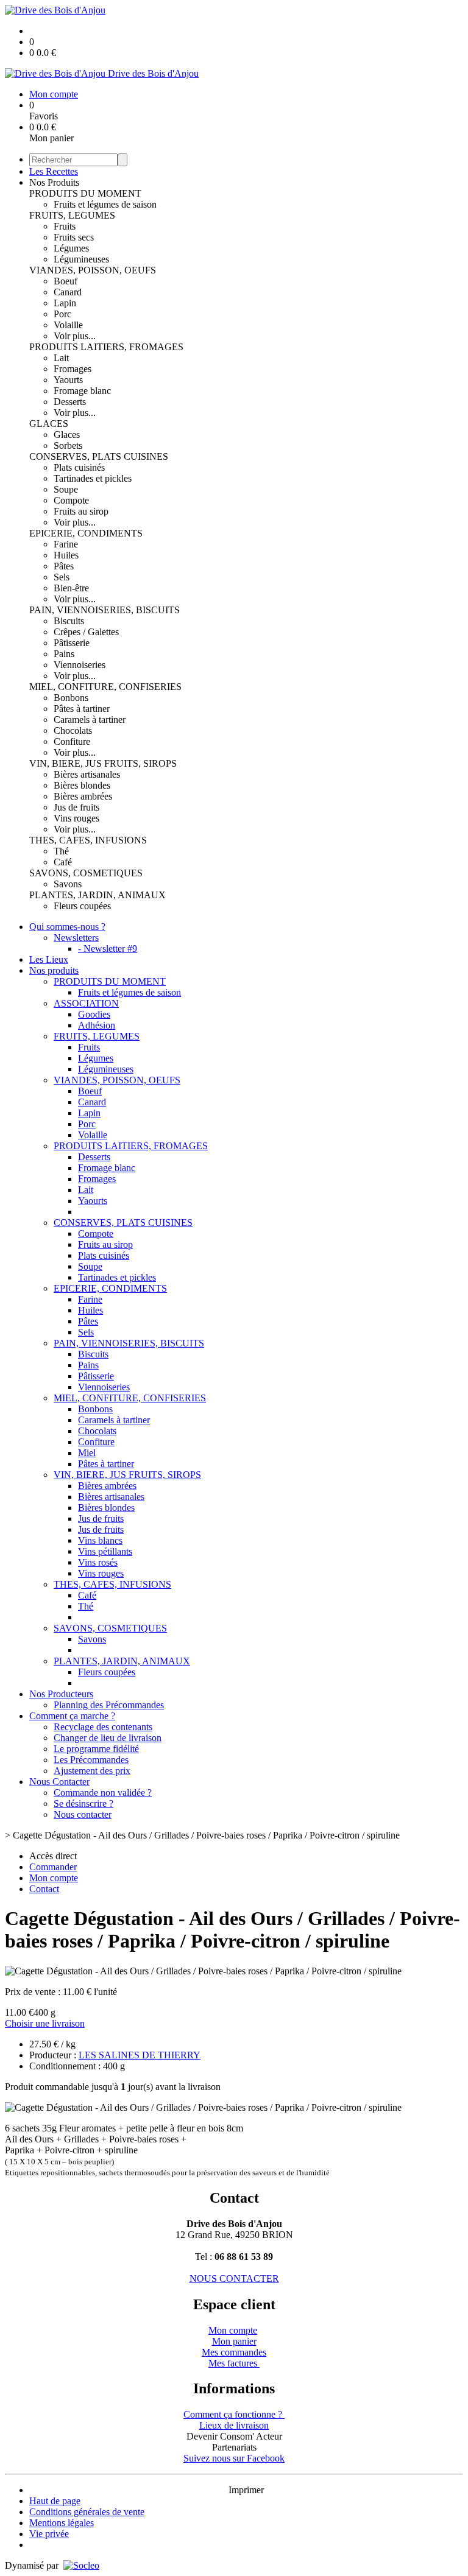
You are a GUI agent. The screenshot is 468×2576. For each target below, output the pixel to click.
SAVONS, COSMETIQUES (86, 873)
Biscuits (69, 621)
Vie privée (49, 2534)
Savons (68, 884)
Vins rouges (76, 818)
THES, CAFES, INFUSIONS (88, 840)
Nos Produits (54, 182)
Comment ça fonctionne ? (234, 2414)
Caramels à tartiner (90, 720)
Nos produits (54, 970)
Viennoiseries (80, 665)
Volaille (68, 325)
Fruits (65, 226)
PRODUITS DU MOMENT (85, 193)
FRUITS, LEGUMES (72, 215)
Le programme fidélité (96, 1749)
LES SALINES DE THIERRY (140, 2055)
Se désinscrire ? (83, 1804)
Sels (62, 577)
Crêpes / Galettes (86, 632)
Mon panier (234, 2341)
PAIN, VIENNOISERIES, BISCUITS (105, 610)
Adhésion (97, 1025)
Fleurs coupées (82, 906)
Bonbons (71, 698)
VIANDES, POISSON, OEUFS (93, 270)
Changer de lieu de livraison (108, 1738)
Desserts (70, 402)
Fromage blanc (82, 391)
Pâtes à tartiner (82, 709)
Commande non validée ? (103, 1793)
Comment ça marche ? (72, 1716)
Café (63, 862)
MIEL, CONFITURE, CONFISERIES (105, 687)
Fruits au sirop (81, 511)
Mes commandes (234, 2352)
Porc (62, 314)
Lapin (65, 303)
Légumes (71, 248)
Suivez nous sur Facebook (234, 2458)
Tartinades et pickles (93, 478)
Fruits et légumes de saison (105, 204)
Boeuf (66, 281)
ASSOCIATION (86, 1003)
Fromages (73, 369)
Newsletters (76, 938)
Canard (68, 292)
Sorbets (68, 445)
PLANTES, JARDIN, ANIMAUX (97, 895)
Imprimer (246, 2490)
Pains (64, 654)
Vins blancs (100, 1540)
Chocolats (73, 730)
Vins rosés (98, 1562)
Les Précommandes (91, 1760)
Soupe (66, 489)
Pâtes (64, 566)
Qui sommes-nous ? (67, 927)
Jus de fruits (76, 807)
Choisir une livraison (45, 2023)
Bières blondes (82, 785)
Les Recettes (54, 171)
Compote (71, 500)
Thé (61, 851)
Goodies (94, 1014)
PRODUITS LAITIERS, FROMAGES (106, 347)
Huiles (66, 555)
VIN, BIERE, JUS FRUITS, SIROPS (103, 763)
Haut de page (55, 2501)
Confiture (72, 741)
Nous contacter (83, 1814)
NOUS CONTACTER (234, 2279)
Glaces (67, 435)
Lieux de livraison (234, 2425)
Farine (66, 544)
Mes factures (234, 2363)
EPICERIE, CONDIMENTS (86, 533)
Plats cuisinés (79, 467)
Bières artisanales (87, 774)
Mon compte (233, 2330)
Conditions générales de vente (87, 2512)
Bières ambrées (83, 796)
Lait (61, 358)
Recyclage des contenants (103, 1727)
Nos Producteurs (61, 1694)
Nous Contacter (59, 1782)
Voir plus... (75, 336)
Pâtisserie (72, 643)
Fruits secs (74, 237)
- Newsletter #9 (108, 948)
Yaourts (68, 380)
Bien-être (71, 588)
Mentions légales (62, 2523)
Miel (87, 1453)
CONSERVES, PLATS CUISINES (99, 456)
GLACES (49, 424)
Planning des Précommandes (109, 1705)
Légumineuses (81, 259)
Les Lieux (49, 959)
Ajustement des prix (92, 1771)
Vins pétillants (105, 1551)
